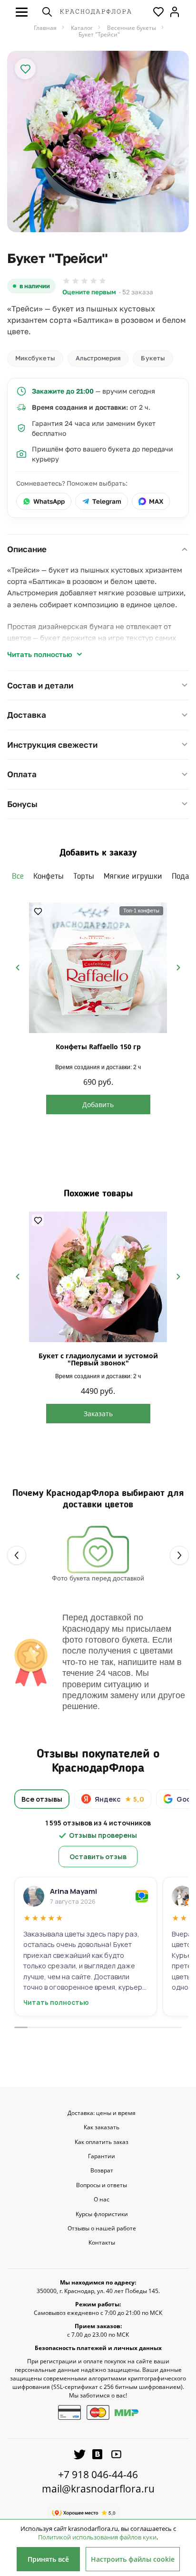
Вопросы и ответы (102, 2185)
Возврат (102, 2171)
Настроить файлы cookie (133, 2559)
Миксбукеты (35, 358)
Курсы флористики (102, 2214)
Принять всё (48, 2559)
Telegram (107, 501)
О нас (102, 2200)
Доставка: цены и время (102, 2113)
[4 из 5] (93, 281)
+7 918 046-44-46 (98, 2474)
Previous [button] (18, 968)
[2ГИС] (142, 1896)
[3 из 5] (84, 281)
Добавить (98, 1105)
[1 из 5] (66, 281)
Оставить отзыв (98, 1857)
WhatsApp (49, 501)
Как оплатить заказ (102, 2142)
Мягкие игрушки (133, 876)
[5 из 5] (103, 281)
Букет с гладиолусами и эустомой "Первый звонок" (98, 1359)
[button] (22, 12)
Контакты (102, 2243)
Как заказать (102, 2127)
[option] (98, 141)
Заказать (98, 1414)
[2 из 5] (75, 281)
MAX (156, 501)
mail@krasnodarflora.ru (98, 2489)
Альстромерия (98, 358)
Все (18, 876)
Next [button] (178, 968)
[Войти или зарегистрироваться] (175, 12)
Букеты (153, 358)
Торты (84, 876)
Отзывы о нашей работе (102, 2228)
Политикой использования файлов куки (97, 2537)
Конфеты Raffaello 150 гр (98, 1047)
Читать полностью (40, 654)
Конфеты (49, 876)
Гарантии (102, 2156)
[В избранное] (25, 69)
